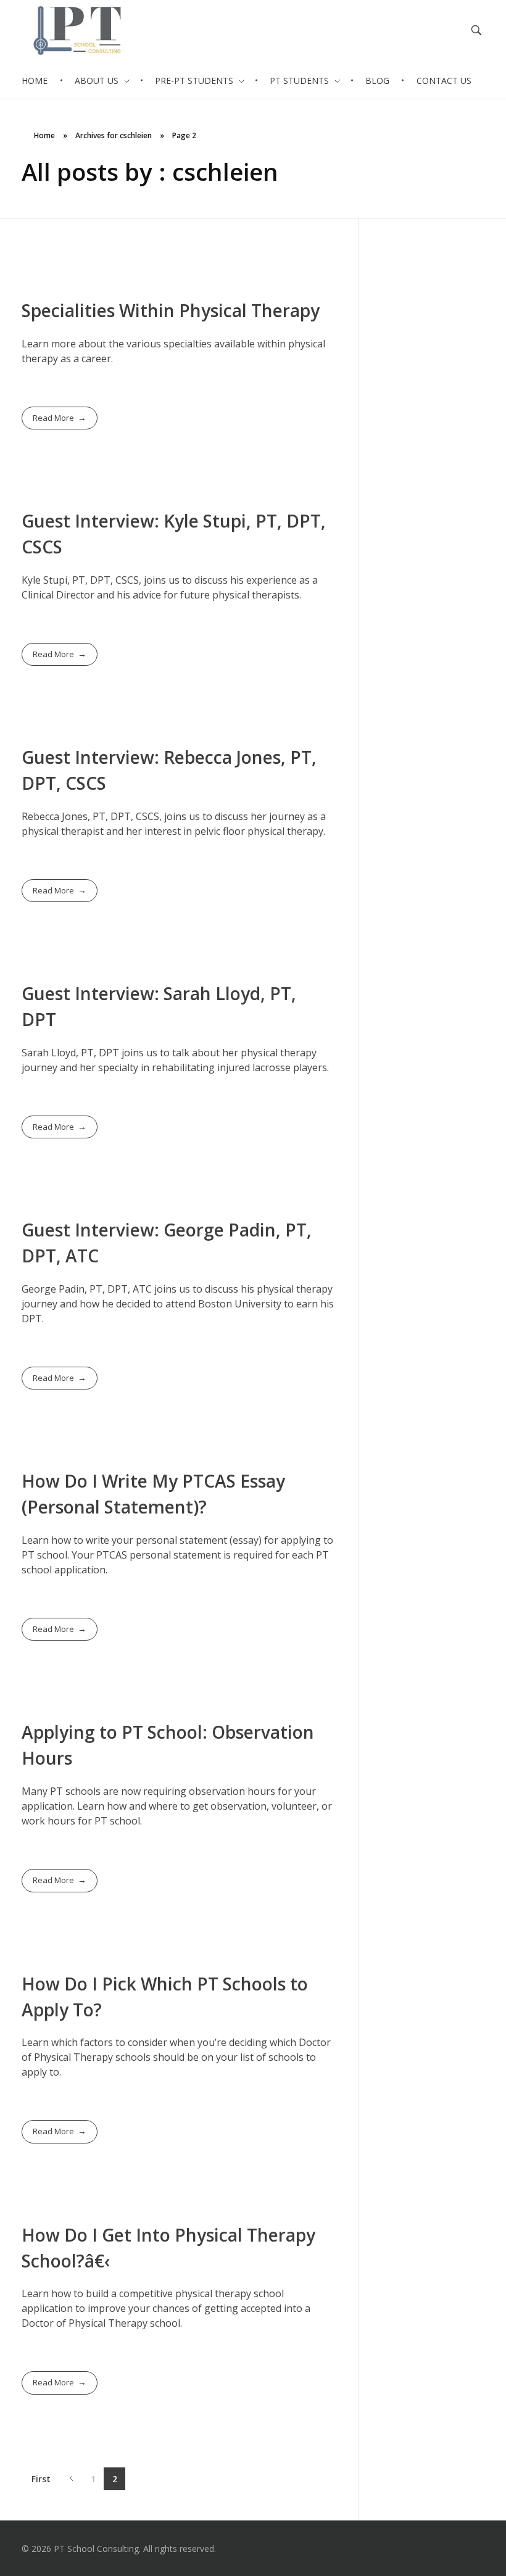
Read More (53, 418)
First (41, 2479)
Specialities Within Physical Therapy (171, 310)
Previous (71, 2479)
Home (44, 135)
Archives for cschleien (114, 135)
